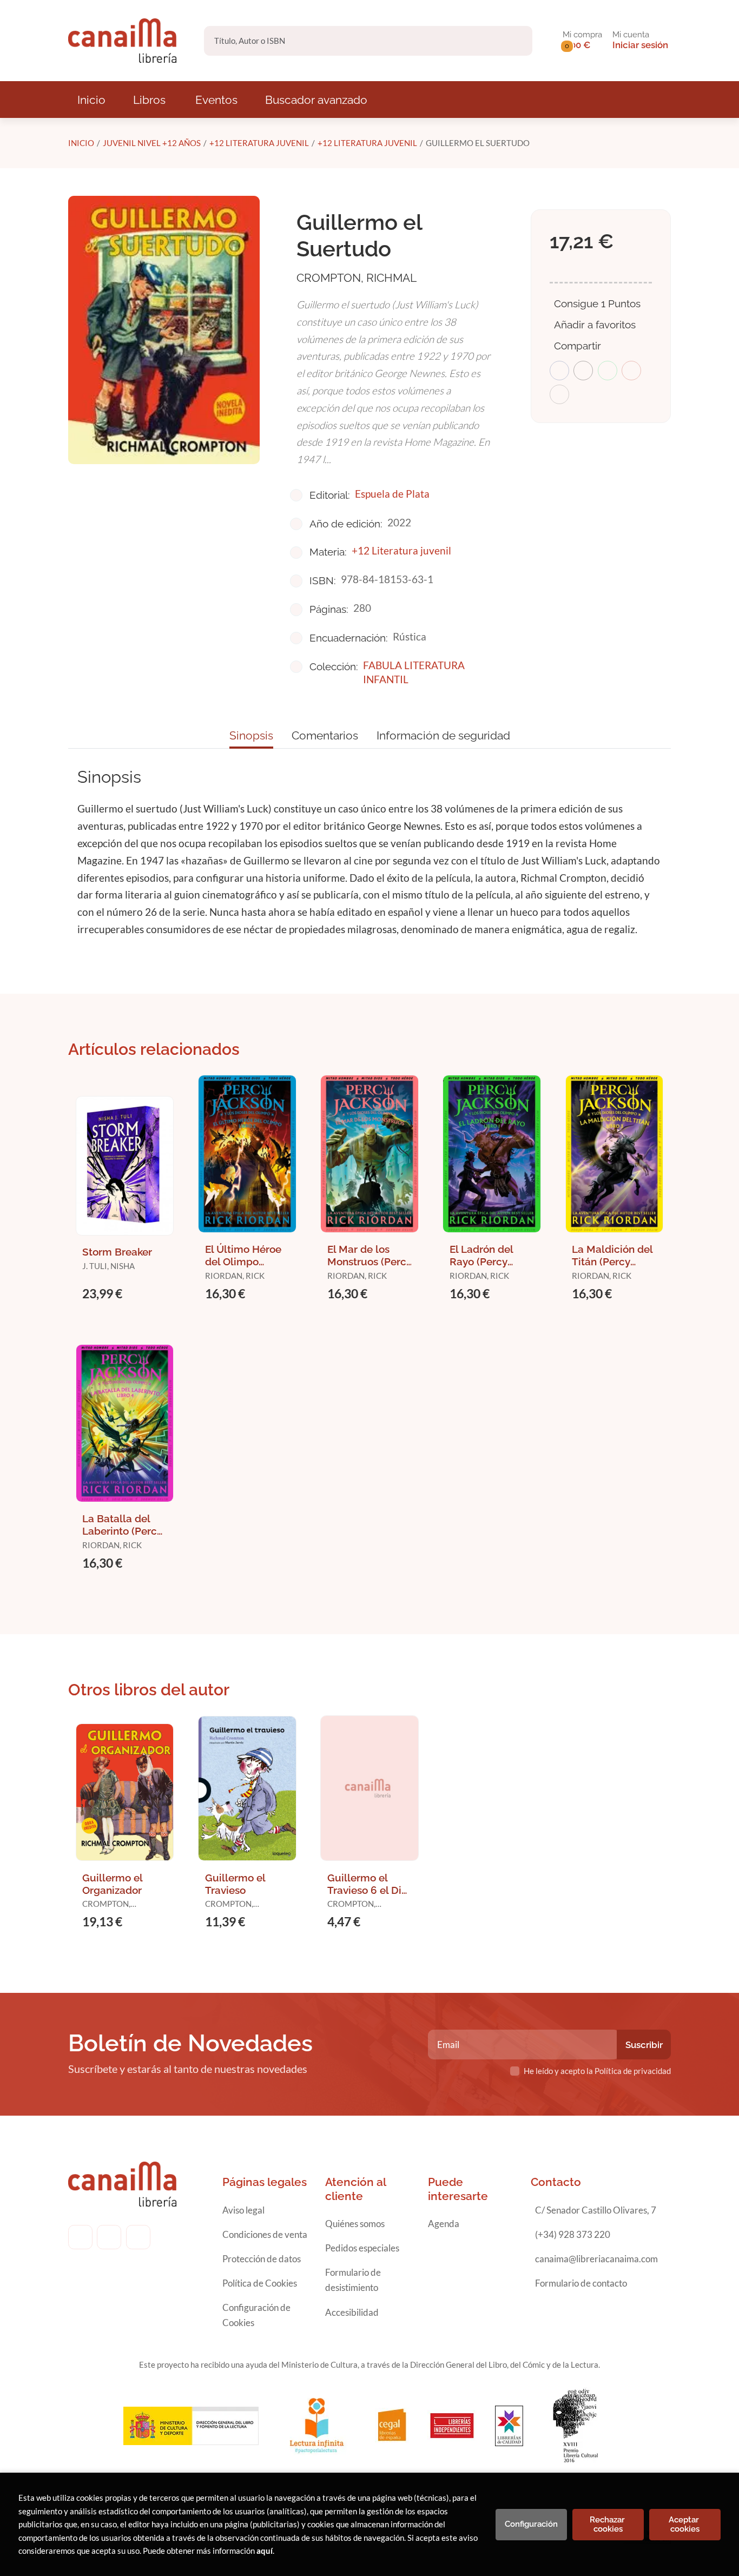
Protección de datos (262, 2259)
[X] (138, 2237)
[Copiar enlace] (559, 394)
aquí (265, 2551)
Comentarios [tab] (325, 735)
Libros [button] (149, 100)
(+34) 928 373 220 (573, 2234)
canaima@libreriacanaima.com (596, 2259)
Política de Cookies (260, 2283)
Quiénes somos (355, 2224)
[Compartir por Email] (631, 371)
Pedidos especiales (362, 2248)
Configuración (531, 2524)
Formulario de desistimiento (353, 2280)
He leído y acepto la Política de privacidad (597, 2071)
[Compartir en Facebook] (559, 371)
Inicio (81, 143)
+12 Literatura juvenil (259, 143)
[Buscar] (515, 41)
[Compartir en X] (583, 371)
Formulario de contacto (581, 2283)
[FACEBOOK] (80, 2237)
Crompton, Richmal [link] (357, 278)
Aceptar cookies (685, 2524)
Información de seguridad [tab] (443, 735)
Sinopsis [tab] (251, 735)
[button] (582, 41)
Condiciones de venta (265, 2234)
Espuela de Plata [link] (392, 494)
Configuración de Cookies (256, 2315)
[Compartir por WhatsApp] (608, 371)
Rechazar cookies (608, 2524)
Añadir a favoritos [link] (595, 325)
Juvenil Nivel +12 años (152, 143)
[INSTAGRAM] (109, 2237)
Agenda (444, 2224)
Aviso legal (243, 2210)
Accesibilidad (352, 2312)
